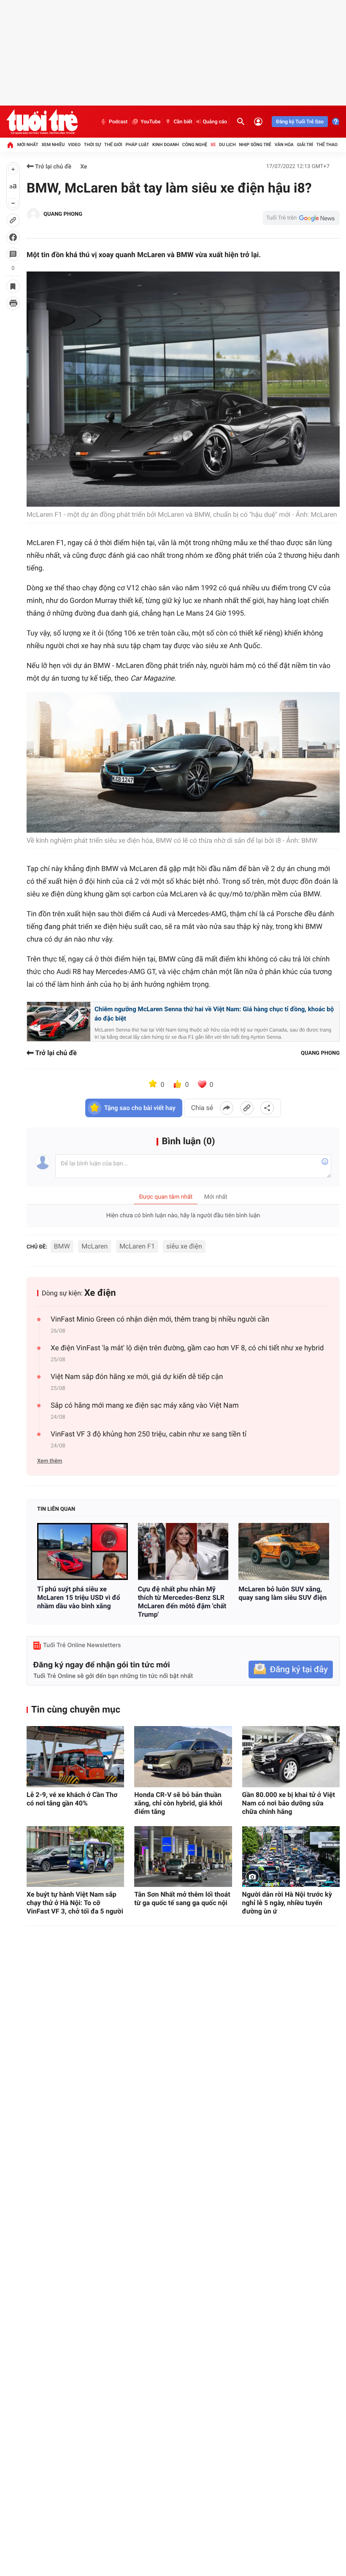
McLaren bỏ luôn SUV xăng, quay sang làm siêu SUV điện (282, 1593)
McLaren (95, 1246)
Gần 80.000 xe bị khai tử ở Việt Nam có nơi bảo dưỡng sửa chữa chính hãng (289, 1803)
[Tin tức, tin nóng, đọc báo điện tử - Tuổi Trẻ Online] (42, 122)
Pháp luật (138, 145)
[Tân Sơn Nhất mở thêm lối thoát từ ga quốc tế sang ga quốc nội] (183, 1857)
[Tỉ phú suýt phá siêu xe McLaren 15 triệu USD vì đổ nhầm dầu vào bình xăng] (82, 1551)
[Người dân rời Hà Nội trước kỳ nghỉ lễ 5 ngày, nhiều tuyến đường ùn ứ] (291, 1857)
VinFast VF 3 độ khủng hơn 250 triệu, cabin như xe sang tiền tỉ (149, 1434)
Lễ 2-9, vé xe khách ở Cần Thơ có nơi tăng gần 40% (72, 1799)
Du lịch (227, 145)
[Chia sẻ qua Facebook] (227, 1108)
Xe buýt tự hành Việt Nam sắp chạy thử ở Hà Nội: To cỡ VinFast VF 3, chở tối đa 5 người (75, 1903)
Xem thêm (50, 1461)
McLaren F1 (137, 1246)
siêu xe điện (184, 1246)
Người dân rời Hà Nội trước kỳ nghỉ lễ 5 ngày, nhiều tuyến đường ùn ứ (287, 1903)
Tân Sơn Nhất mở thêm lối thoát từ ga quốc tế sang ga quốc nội (182, 1899)
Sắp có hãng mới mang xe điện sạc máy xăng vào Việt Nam (145, 1406)
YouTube (150, 122)
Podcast (118, 122)
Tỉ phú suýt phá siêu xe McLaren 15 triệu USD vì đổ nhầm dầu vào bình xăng (79, 1597)
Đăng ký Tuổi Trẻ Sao (300, 122)
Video (74, 145)
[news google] (301, 218)
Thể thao (327, 145)
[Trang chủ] (10, 145)
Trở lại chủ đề (53, 167)
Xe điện (100, 1293)
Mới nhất (28, 145)
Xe (213, 145)
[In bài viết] (13, 303)
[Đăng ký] (291, 1670)
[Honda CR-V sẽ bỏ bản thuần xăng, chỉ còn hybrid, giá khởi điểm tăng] (183, 1757)
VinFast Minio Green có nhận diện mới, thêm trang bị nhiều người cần (160, 1319)
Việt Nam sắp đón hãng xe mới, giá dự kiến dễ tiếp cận (137, 1377)
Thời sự (92, 145)
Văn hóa (284, 145)
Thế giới (113, 145)
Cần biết (183, 122)
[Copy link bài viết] (247, 1108)
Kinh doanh (166, 145)
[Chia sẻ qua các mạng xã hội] (267, 1108)
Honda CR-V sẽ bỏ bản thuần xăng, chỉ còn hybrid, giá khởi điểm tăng (178, 1803)
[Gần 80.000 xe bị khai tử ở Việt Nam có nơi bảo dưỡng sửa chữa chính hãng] (291, 1757)
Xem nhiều (53, 145)
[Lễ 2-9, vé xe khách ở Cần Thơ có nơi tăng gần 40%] (75, 1757)
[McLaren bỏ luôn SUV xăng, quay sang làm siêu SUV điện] (284, 1551)
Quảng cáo (215, 122)
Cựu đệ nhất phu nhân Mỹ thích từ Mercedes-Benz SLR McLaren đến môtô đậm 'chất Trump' (182, 1602)
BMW (62, 1246)
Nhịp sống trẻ (255, 145)
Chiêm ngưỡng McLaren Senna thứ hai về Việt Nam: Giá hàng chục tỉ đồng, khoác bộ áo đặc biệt (214, 1014)
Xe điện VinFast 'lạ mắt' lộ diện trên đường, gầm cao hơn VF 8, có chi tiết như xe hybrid (187, 1348)
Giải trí (305, 145)
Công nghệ (195, 145)
